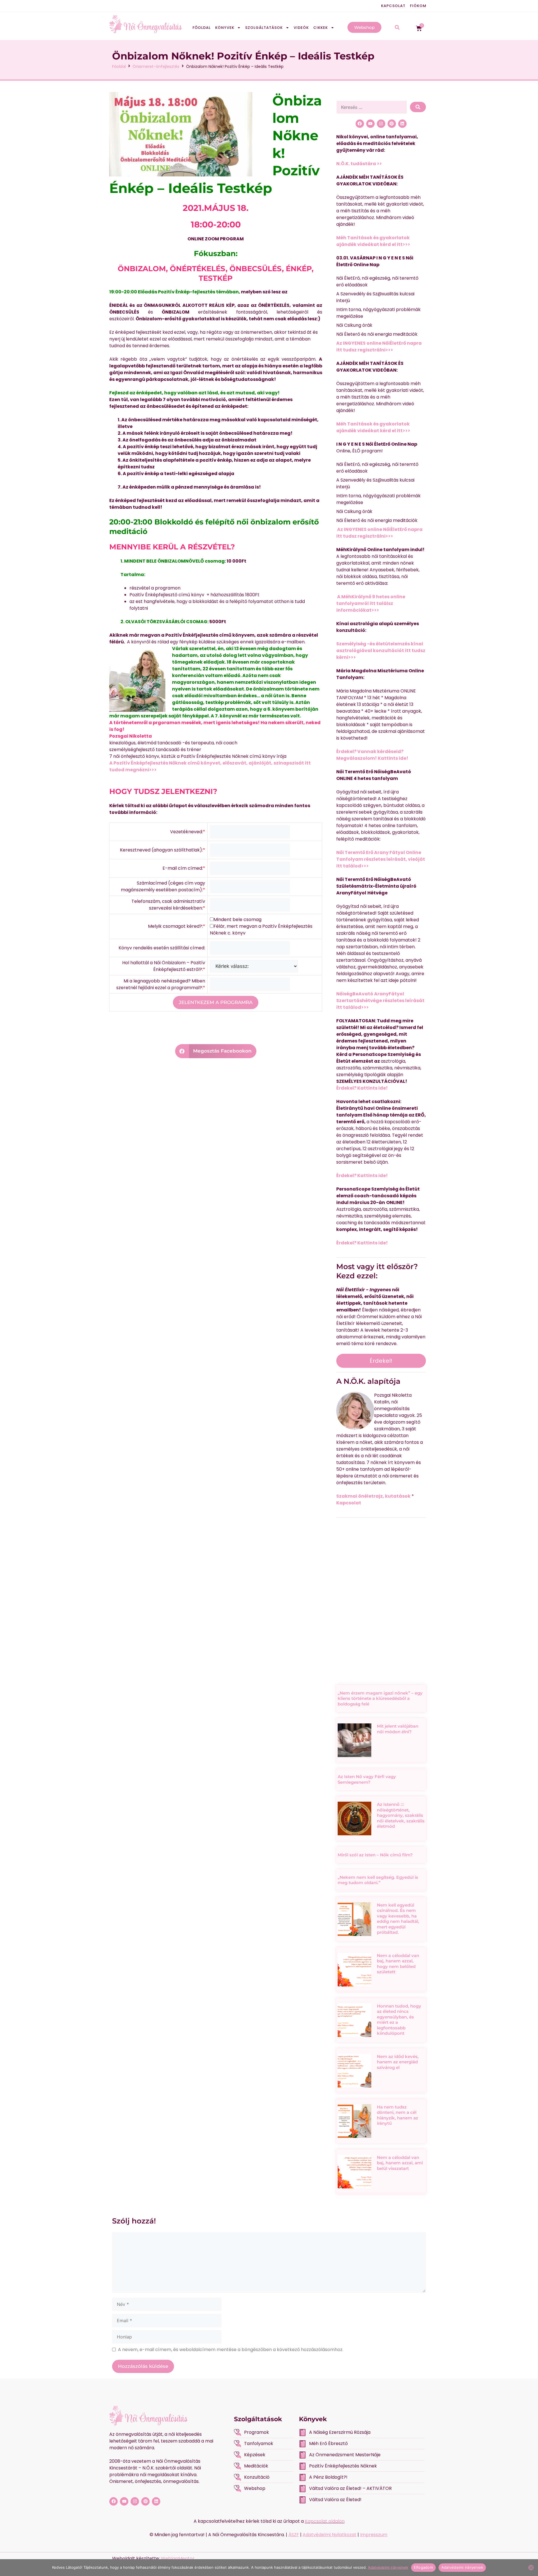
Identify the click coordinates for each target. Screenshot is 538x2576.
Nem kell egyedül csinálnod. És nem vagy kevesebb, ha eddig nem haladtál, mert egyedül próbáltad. (398, 1919)
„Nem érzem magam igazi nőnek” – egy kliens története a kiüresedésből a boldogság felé (380, 1698)
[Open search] (397, 28)
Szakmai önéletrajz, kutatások (373, 1496)
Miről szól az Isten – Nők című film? (375, 1855)
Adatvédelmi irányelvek (388, 2567)
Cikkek (321, 28)
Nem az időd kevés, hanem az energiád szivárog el (398, 2062)
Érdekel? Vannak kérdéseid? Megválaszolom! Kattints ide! (372, 755)
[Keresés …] (372, 107)
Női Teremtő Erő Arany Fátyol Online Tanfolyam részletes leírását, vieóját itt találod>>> (381, 859)
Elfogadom (423, 2567)
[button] (216, 1051)
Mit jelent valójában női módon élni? (398, 1729)
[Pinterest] (392, 124)
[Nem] (531, 2568)
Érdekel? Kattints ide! (362, 1088)
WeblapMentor (178, 2558)
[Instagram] (381, 124)
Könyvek (225, 28)
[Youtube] (370, 124)
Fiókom (418, 6)
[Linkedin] (402, 124)
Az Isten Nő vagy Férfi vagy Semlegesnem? (367, 1779)
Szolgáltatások (264, 28)
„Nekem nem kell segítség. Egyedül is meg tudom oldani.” (378, 1880)
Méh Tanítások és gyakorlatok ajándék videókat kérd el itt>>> (373, 241)
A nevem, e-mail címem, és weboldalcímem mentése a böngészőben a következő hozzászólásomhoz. (231, 2350)
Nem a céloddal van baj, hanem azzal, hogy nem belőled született (398, 1964)
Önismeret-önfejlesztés (156, 66)
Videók (301, 28)
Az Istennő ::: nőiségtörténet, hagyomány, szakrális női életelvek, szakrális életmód (401, 1815)
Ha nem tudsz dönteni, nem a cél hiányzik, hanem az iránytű (397, 2115)
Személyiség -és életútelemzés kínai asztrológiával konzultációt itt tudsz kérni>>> (381, 651)
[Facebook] (360, 124)
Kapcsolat (393, 6)
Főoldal (202, 28)
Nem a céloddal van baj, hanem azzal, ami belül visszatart (400, 2163)
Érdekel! (381, 1361)
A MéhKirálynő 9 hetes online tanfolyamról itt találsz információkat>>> (371, 603)
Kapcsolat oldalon (325, 2521)
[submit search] (418, 107)
